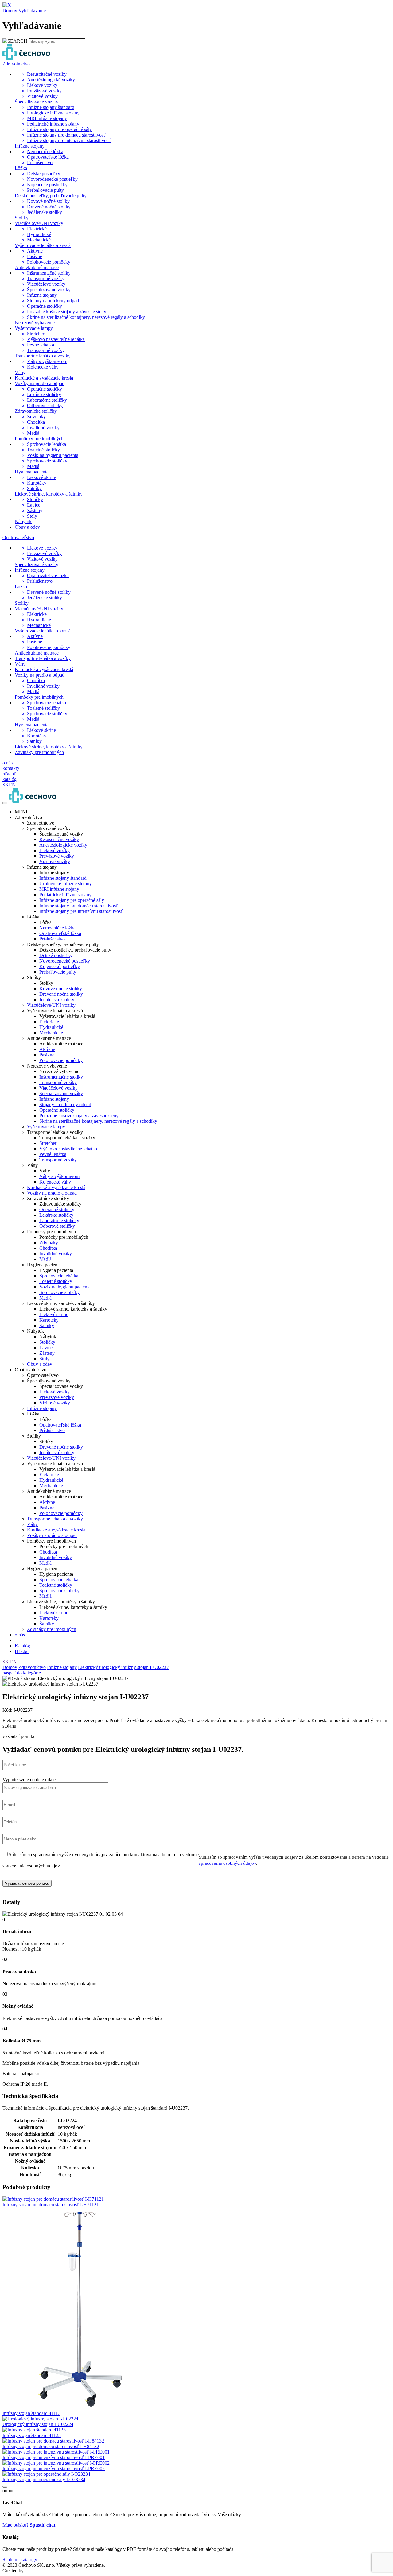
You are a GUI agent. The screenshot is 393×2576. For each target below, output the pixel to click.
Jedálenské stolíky (57, 1452)
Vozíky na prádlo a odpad (52, 1193)
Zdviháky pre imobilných (52, 1629)
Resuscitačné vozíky (59, 839)
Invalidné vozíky (56, 1254)
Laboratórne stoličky (59, 1220)
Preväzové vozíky (57, 856)
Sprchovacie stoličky (59, 1292)
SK (6, 1662)
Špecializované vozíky (61, 1093)
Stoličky (47, 1342)
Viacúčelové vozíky (58, 1088)
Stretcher (48, 1143)
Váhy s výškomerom (59, 1176)
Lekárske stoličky (56, 1215)
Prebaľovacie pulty (58, 972)
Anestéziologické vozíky (63, 845)
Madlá (45, 1259)
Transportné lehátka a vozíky (55, 1519)
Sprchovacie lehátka (59, 1276)
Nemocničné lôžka (57, 928)
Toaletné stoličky (56, 1281)
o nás (20, 1635)
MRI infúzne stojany (59, 889)
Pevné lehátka (53, 1154)
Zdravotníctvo (32, 1667)
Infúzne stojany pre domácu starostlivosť (79, 906)
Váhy (32, 1524)
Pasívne (47, 1055)
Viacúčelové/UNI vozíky (51, 1005)
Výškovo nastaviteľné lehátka (68, 1149)
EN (14, 1662)
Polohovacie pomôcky (61, 1060)
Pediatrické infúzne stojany (65, 895)
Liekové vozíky (54, 850)
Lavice (46, 1348)
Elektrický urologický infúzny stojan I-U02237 (123, 1667)
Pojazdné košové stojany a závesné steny (79, 1116)
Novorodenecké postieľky (65, 961)
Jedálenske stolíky (57, 1000)
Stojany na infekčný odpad (65, 1105)
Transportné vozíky (58, 1082)
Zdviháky (49, 1243)
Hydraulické (51, 1027)
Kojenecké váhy (55, 1182)
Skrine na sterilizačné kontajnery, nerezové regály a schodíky (98, 1121)
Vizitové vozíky (55, 861)
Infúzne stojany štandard (63, 878)
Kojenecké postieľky (60, 966)
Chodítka (48, 1248)
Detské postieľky (56, 955)
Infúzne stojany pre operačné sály (72, 900)
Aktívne (47, 1049)
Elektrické (49, 1022)
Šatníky (47, 1325)
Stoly (44, 1359)
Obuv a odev (40, 1364)
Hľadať (22, 1651)
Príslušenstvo (52, 939)
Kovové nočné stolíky (61, 989)
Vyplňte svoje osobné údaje (29, 1780)
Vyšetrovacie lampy (46, 1127)
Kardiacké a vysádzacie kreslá (56, 1187)
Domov (10, 11)
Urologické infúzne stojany (66, 884)
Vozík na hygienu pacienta (65, 1287)
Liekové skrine (54, 1314)
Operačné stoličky (57, 1110)
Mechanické (51, 1033)
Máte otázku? (30, 2525)
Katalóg (22, 1646)
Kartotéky (49, 1320)
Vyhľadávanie (32, 11)
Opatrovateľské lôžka (60, 933)
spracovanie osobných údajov (228, 1863)
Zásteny (47, 1353)
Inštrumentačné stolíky (61, 1077)
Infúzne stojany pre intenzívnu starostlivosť (81, 911)
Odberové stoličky (57, 1226)
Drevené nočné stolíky (61, 994)
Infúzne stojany (54, 1099)
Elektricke (49, 1475)
